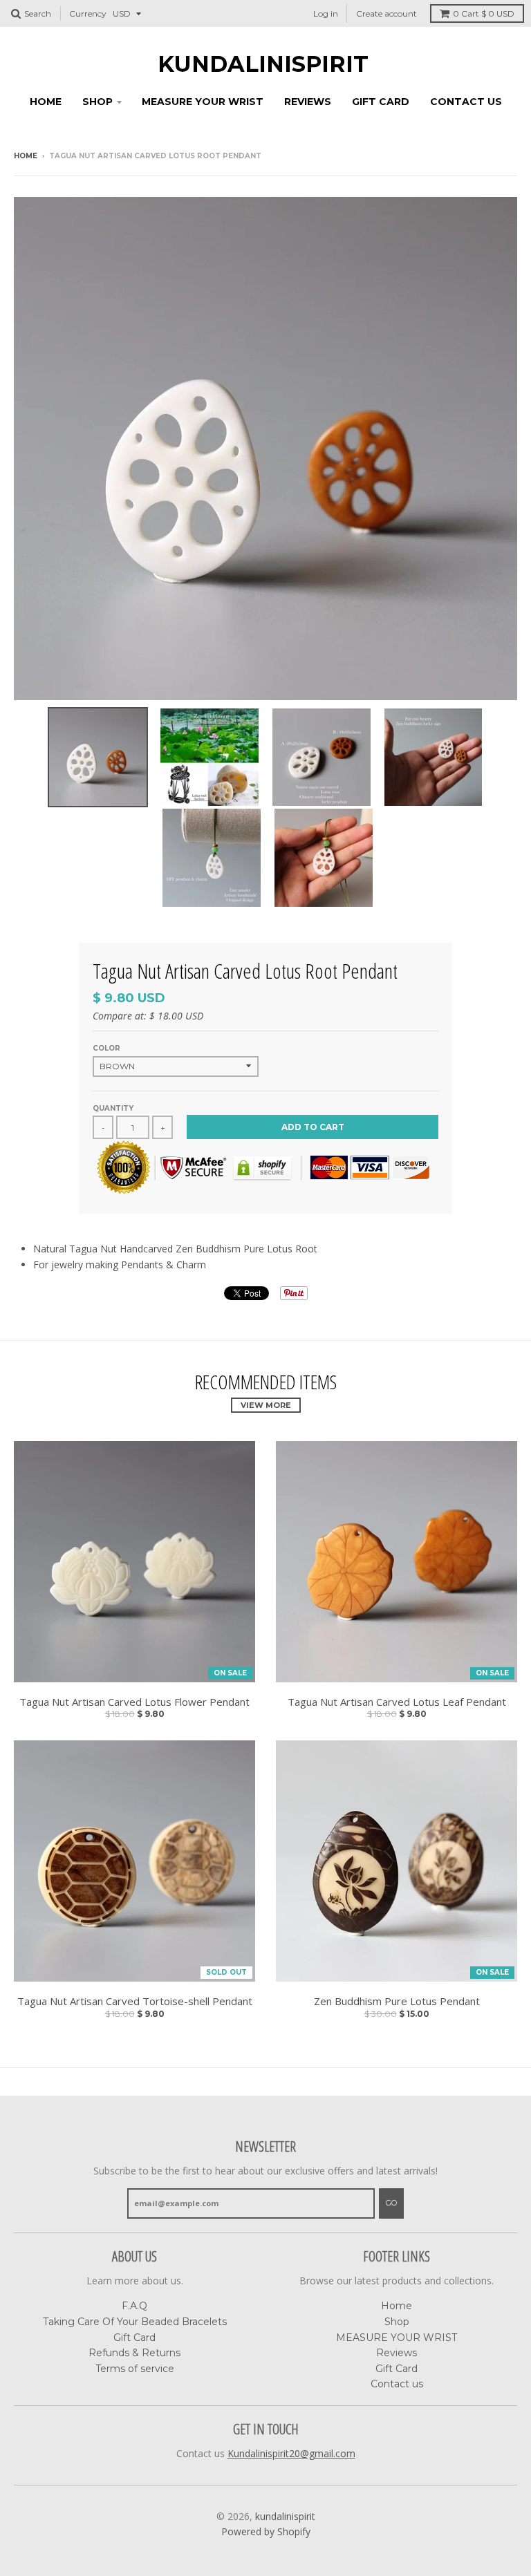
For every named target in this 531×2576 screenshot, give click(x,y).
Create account (386, 13)
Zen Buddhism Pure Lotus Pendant (397, 2001)
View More (266, 1405)
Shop (97, 102)
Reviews (308, 102)
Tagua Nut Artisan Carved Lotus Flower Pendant (134, 1702)
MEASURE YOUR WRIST (203, 102)
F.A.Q (134, 2306)
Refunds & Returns (134, 2353)
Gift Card (381, 102)
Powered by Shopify (266, 2531)
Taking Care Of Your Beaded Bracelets (135, 2322)
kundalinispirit (263, 64)
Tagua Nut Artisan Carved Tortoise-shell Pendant (135, 2001)
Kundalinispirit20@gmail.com (291, 2453)
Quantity (113, 1108)
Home (46, 102)
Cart (484, 13)
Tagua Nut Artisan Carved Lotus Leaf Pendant (397, 1702)
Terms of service (135, 2369)
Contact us (466, 102)
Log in (326, 13)
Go (391, 2203)
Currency (88, 13)
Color (106, 1048)
